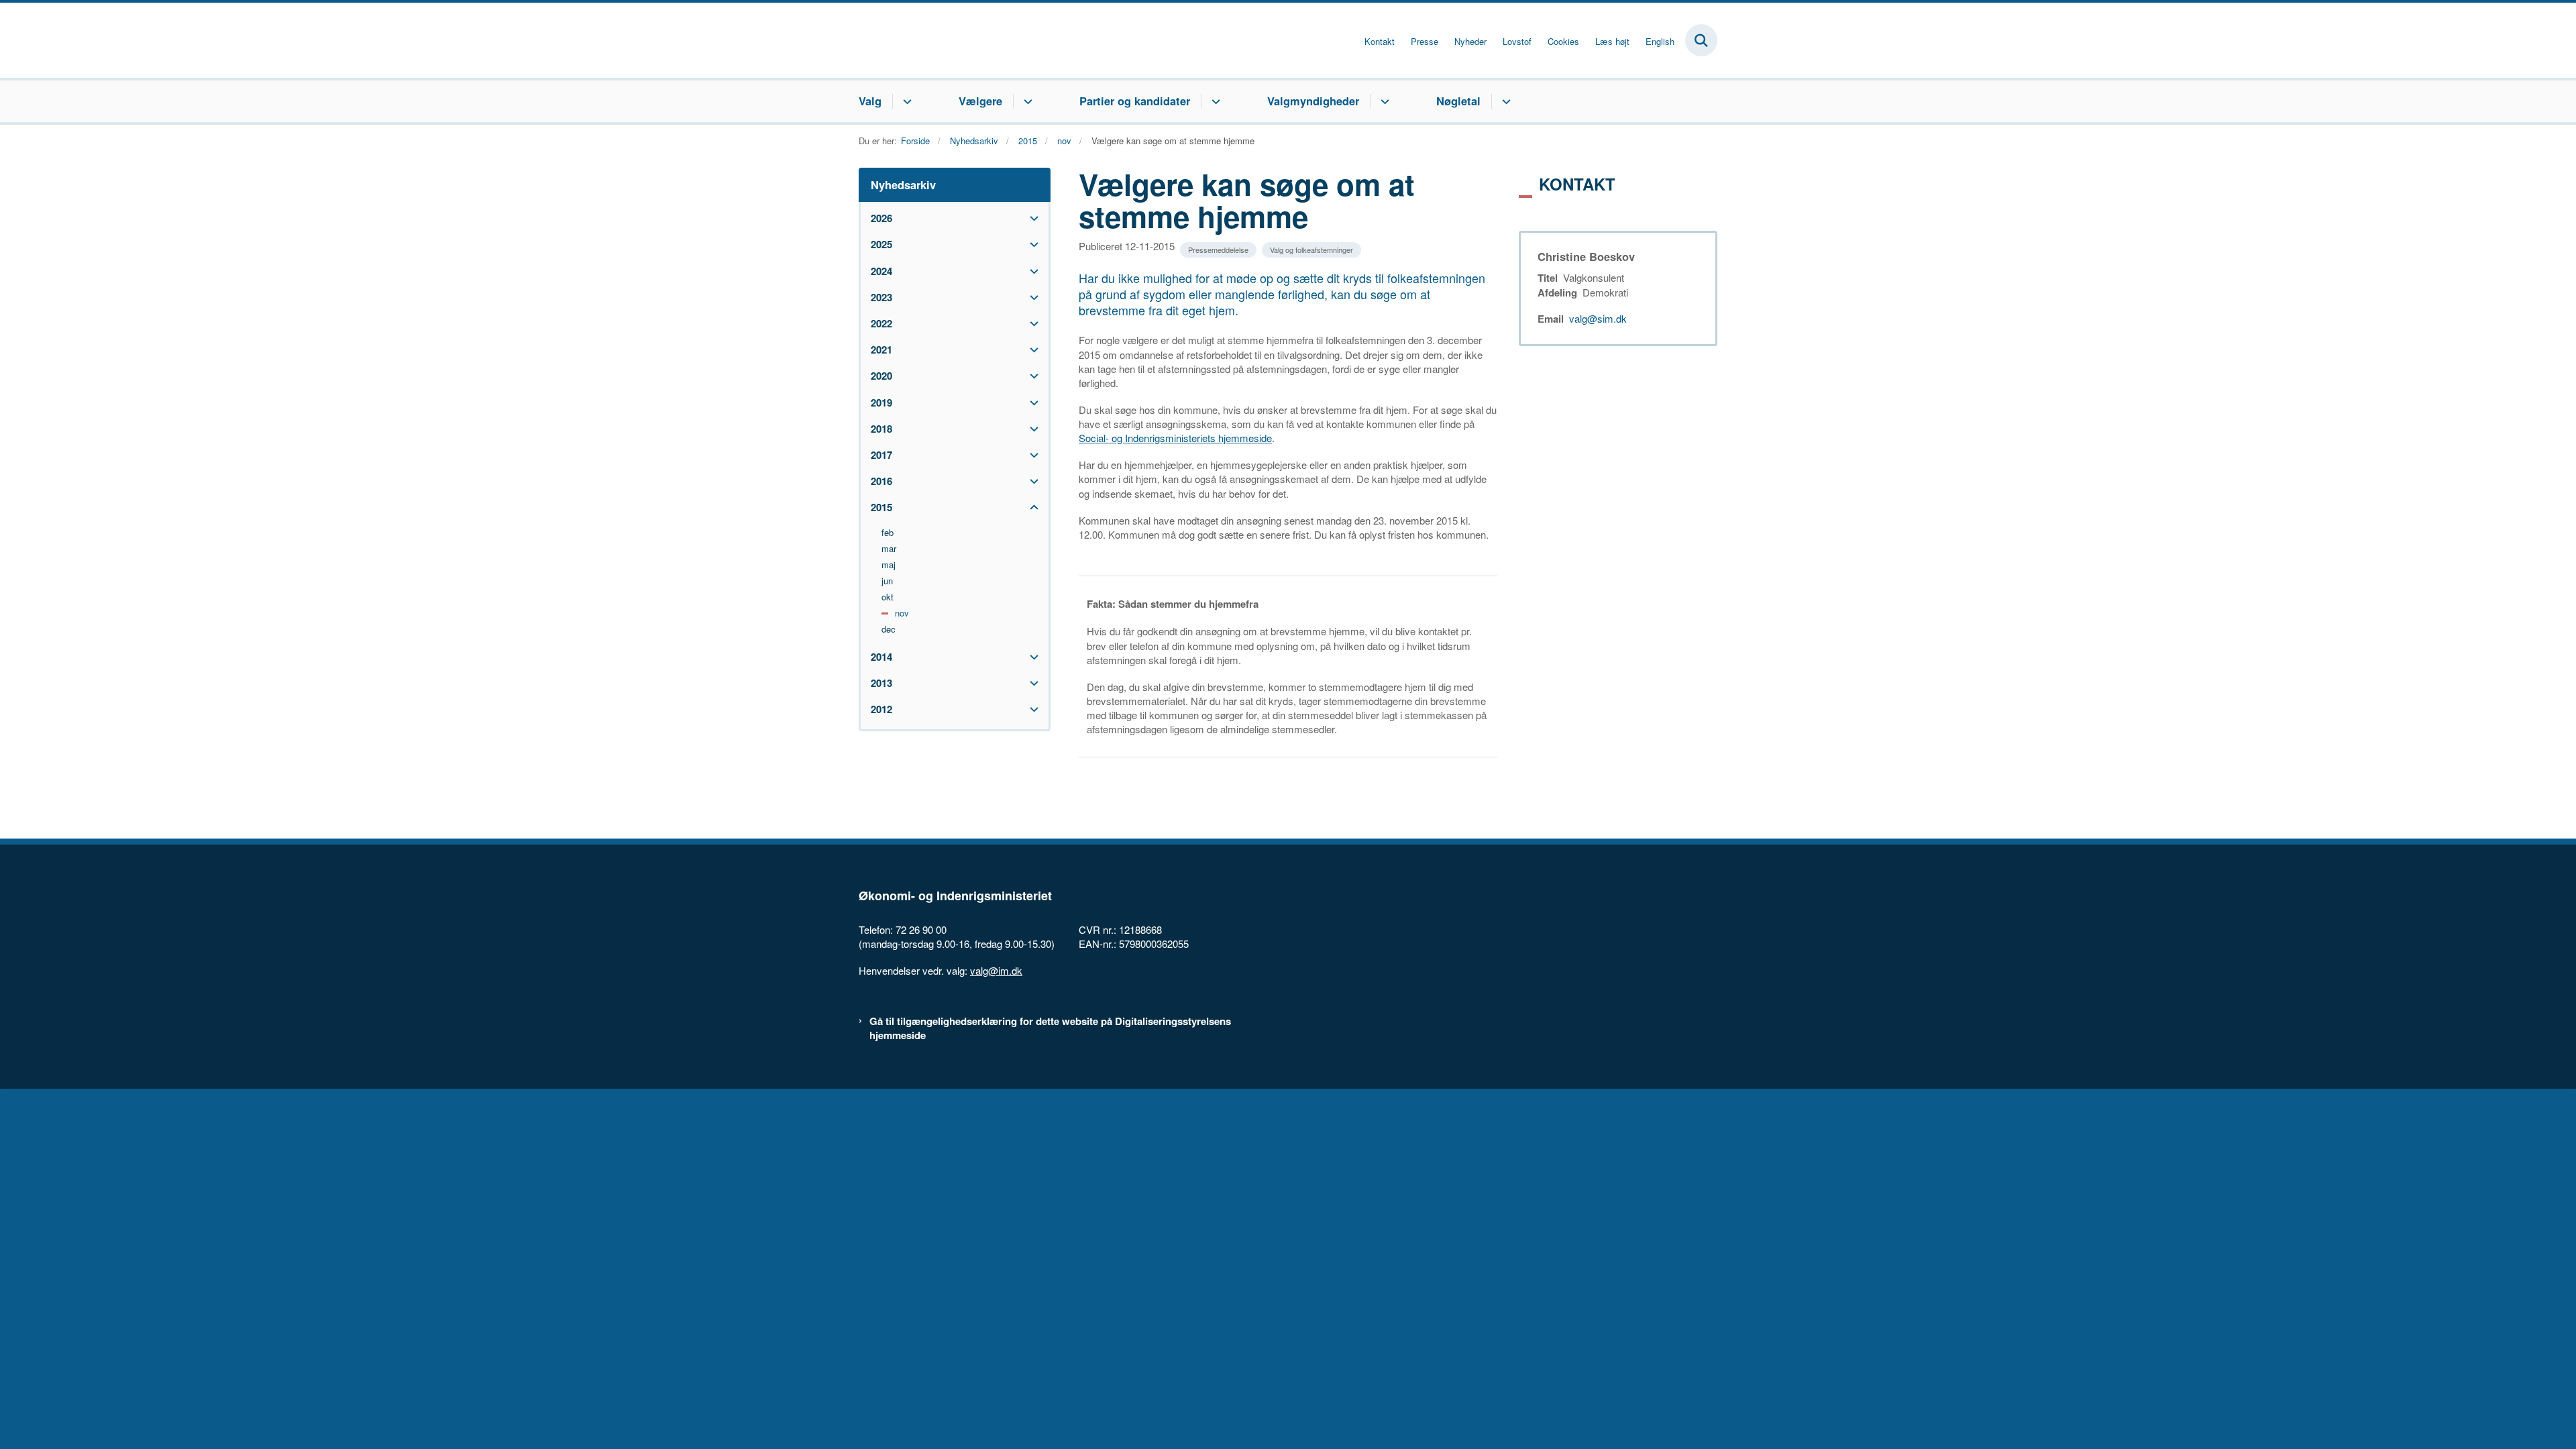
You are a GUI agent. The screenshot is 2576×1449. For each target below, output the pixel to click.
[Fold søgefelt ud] (1701, 40)
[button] (1031, 218)
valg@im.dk (996, 970)
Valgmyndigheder (1313, 101)
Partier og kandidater (1135, 101)
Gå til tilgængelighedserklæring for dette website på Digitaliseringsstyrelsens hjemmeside (1050, 1028)
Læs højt (1612, 42)
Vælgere (980, 101)
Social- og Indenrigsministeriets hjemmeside (1175, 438)
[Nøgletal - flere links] (1504, 101)
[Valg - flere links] (905, 101)
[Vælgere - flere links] (1026, 101)
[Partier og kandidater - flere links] (1214, 101)
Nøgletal (1458, 101)
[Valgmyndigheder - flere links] (1383, 101)
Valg (870, 101)
